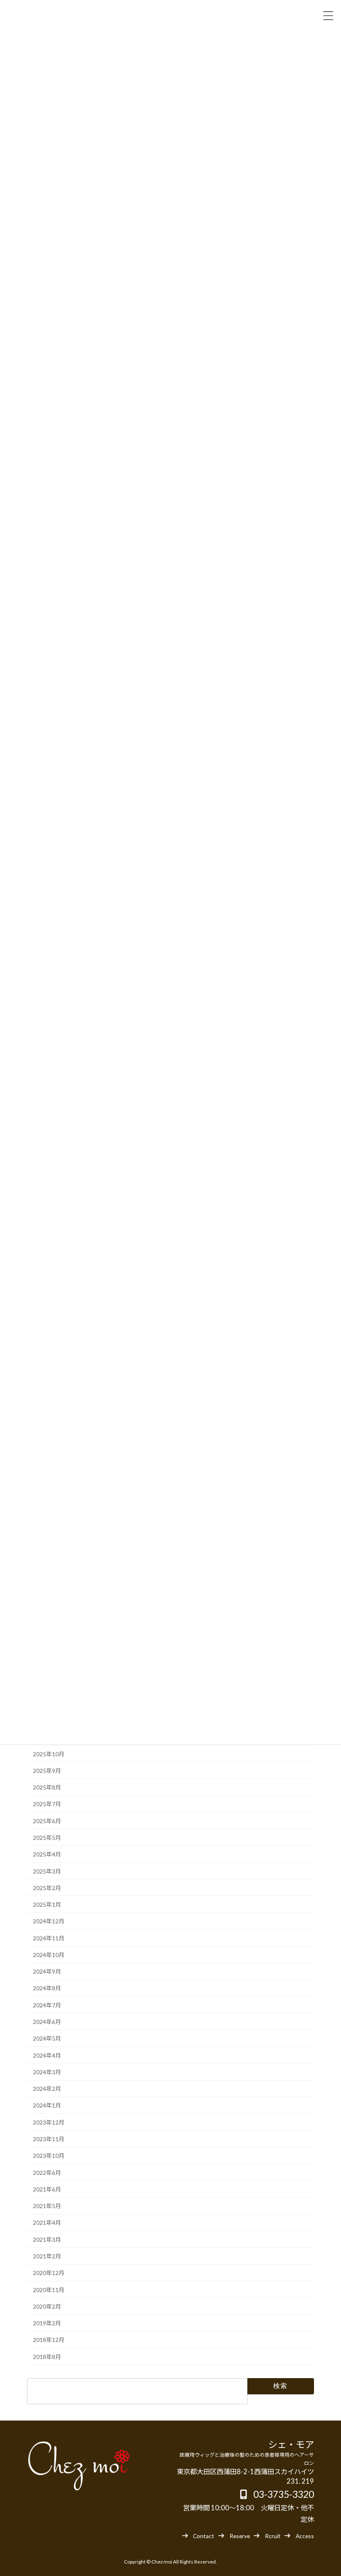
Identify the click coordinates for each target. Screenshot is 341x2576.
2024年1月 (47, 2106)
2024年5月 (47, 2039)
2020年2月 (47, 2306)
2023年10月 (49, 2156)
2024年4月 (47, 2055)
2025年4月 (47, 1855)
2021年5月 (47, 2206)
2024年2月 (47, 2089)
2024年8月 (47, 1988)
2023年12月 (49, 2122)
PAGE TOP (326, 2491)
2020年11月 (49, 2290)
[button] (198, 2535)
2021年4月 (47, 2223)
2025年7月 (47, 1804)
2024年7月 (47, 2005)
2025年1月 (47, 1904)
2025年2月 (47, 1888)
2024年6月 (47, 2022)
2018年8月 (47, 2357)
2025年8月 (47, 1787)
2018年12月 (49, 2340)
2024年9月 (47, 1972)
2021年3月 (47, 2240)
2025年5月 (47, 1838)
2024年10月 (49, 1955)
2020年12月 (49, 2273)
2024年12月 (49, 1922)
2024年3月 (47, 2072)
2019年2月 (47, 2323)
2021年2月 (47, 2256)
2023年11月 (49, 2139)
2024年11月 (49, 1938)
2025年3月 (47, 1871)
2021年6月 (47, 2189)
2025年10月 (49, 1754)
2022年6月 (47, 2173)
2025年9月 (47, 1771)
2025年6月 (47, 1821)
